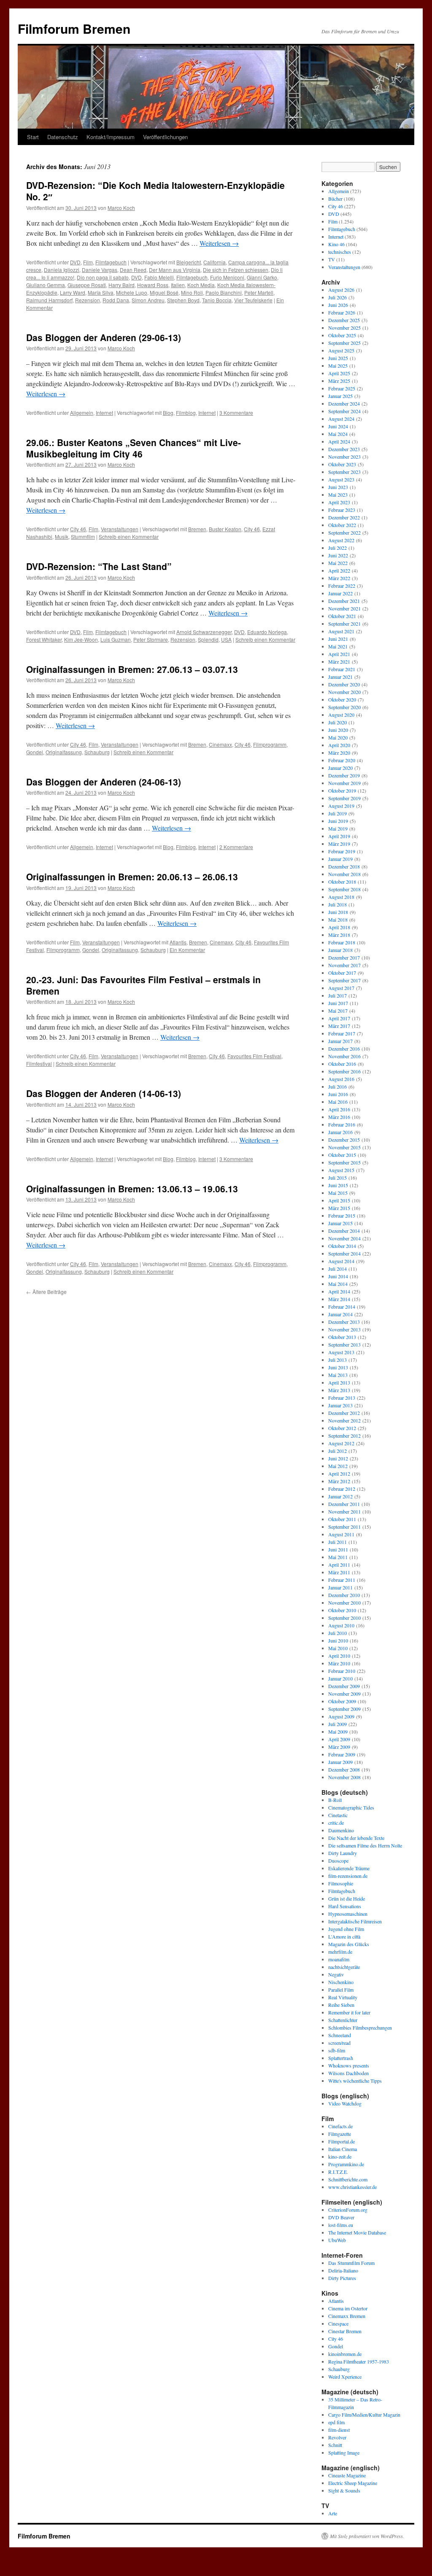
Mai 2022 (338, 563)
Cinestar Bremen (345, 2331)
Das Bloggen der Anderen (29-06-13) (104, 337)
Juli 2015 (337, 1178)
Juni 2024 (338, 426)
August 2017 (341, 988)
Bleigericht (189, 262)
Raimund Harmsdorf (49, 300)
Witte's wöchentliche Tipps (355, 2081)
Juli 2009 (337, 1724)
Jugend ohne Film (346, 1929)
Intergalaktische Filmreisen (355, 1921)
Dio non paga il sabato (103, 277)
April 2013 (339, 1382)
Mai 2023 (338, 495)
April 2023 (339, 502)
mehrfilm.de (340, 1952)
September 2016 (344, 1071)
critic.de (336, 1823)
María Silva (101, 292)
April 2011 (339, 1565)
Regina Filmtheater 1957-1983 (359, 2361)
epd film (336, 2422)
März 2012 (339, 1481)
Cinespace (338, 2323)
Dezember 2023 (344, 449)
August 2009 (341, 1716)
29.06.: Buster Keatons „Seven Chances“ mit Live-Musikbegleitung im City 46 (134, 448)
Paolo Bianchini (224, 292)
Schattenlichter (343, 2020)
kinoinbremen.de (345, 2354)
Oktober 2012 (342, 1428)
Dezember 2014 (344, 1231)
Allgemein (82, 413)
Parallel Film (341, 1990)
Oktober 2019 (342, 791)
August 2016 (341, 1079)
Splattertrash (341, 2058)
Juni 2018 (338, 912)
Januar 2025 (340, 396)
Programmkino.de (346, 2164)
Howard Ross (153, 285)
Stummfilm (83, 536)
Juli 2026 (337, 297)
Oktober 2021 (342, 616)
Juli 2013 (337, 1360)
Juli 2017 (337, 995)
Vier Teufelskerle (253, 300)
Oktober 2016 (342, 1064)
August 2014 (341, 1261)
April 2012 (339, 1474)
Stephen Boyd (183, 300)
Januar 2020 (340, 768)
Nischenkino (341, 1982)
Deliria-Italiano (343, 2270)
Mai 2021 (338, 646)
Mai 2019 (338, 828)
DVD (75, 262)
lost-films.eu (341, 2225)
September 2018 (344, 889)
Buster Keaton (225, 529)
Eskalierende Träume (349, 1868)
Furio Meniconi (227, 277)
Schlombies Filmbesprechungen (360, 2027)
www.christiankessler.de (352, 2187)
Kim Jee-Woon (81, 639)
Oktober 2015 (342, 1155)
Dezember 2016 (344, 1049)
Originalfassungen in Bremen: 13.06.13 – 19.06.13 (132, 1189)
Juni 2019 (338, 821)
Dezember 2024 (344, 403)
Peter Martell (259, 292)
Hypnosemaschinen (348, 1914)
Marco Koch (121, 208)
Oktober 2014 (342, 1246)
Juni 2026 (338, 305)
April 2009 (339, 1739)
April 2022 (339, 570)
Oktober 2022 (342, 525)
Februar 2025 (342, 388)
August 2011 (341, 1534)
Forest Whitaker (44, 639)
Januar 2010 (340, 1678)
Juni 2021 (338, 639)
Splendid (208, 639)
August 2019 (341, 806)
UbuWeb (337, 2240)
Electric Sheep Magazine (353, 2483)
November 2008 (344, 1777)
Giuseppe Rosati (87, 285)
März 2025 (339, 381)
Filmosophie (341, 1883)
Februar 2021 (342, 669)
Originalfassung (64, 752)
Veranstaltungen (120, 529)
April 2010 (339, 1656)
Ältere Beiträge (46, 1292)
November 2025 (344, 328)
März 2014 (339, 1299)
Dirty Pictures (342, 2278)
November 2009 (344, 1694)
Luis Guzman (116, 639)
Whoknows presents (349, 2065)
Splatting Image (344, 2452)
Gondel (35, 752)
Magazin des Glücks (349, 1944)
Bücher (335, 199)
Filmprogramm (270, 744)
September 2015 (344, 1162)
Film (88, 262)
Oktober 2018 (342, 882)
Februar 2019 (342, 851)
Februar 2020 (342, 760)
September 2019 (344, 798)
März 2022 (339, 578)
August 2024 (341, 419)
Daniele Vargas (100, 270)
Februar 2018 (342, 942)
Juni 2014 (338, 1276)
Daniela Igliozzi (62, 270)
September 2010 (344, 1618)
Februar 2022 (342, 586)
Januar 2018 (340, 950)
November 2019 (344, 783)
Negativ (336, 1974)
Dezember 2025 (344, 320)
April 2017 (339, 1018)
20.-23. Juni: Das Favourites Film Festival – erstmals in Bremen (143, 985)
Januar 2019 (340, 859)
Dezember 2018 (344, 866)
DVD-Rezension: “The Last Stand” (99, 566)
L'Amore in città (344, 1936)
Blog (168, 413)
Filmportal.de (342, 2141)
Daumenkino (341, 1830)
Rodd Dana (116, 300)
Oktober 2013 (342, 1337)
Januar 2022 (340, 593)
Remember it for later (349, 2012)
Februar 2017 (342, 1033)
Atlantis (178, 942)
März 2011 (339, 1572)
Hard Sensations (345, 1906)
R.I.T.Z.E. (338, 2172)
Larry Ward (73, 292)
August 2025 (341, 350)
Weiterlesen (219, 243)
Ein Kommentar (187, 950)
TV (332, 259)
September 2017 (344, 980)
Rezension (88, 300)
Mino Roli (192, 292)
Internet (104, 413)
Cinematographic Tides (351, 1807)
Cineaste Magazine (347, 2475)
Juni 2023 (338, 487)
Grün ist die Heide (347, 1898)
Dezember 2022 (344, 517)
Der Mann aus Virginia (175, 270)
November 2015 (344, 1147)
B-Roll (335, 1800)
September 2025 (344, 343)
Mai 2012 (338, 1466)
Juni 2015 (338, 1185)
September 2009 (344, 1709)
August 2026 (341, 290)
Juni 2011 (338, 1549)
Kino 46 (336, 244)
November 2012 (344, 1420)
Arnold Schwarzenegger (204, 632)
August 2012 (341, 1443)
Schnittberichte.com (348, 2179)
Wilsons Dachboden (348, 2073)
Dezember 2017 (344, 957)
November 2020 (344, 692)
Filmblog (186, 413)
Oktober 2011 (342, 1519)
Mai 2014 (338, 1284)
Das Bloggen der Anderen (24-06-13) (104, 782)
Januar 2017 (340, 1041)
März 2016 (339, 1117)
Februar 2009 (342, 1754)
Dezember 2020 (344, 684)
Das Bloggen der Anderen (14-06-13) (104, 1093)
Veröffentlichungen (165, 137)
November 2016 (344, 1056)
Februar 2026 (342, 312)
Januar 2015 (340, 1223)
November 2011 (344, 1511)
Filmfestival (39, 1063)
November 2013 (344, 1329)
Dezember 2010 (344, 1595)
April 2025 (339, 373)
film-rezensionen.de (348, 1876)
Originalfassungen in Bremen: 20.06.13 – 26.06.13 (132, 877)
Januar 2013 (340, 1405)
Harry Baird (121, 285)
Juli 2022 (337, 548)
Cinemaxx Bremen (347, 2316)
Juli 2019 (337, 813)
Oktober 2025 (342, 335)
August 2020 (341, 715)
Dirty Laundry (343, 1853)
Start (33, 137)
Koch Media (201, 285)
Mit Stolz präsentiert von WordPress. (367, 2536)
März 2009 (339, 1747)
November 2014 (344, 1238)
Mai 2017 (338, 1011)
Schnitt (335, 2445)
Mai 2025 (338, 366)
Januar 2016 (340, 1132)
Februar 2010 (342, 1671)
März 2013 (339, 1390)
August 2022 (341, 540)
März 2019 (339, 844)
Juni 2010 (338, 1640)
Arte (333, 2513)
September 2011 (344, 1527)
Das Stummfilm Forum (351, 2263)
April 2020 (339, 745)
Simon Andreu (148, 300)
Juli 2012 (337, 1451)
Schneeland (340, 2035)
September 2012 (344, 1436)
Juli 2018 (337, 904)
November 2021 (344, 608)
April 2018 (339, 927)
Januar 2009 (340, 1762)
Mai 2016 (338, 1102)
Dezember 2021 (344, 601)
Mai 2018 (338, 920)
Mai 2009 (338, 1732)
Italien (178, 285)
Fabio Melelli (159, 277)
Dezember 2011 (344, 1504)
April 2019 (339, 836)
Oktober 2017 (342, 973)
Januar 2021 (340, 677)
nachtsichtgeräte (344, 1967)
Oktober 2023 (342, 464)
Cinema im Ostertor (348, 2308)
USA (226, 639)
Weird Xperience (345, 2377)
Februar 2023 (342, 510)
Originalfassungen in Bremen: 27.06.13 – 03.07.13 (132, 669)
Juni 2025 (338, 358)
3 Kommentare (236, 413)
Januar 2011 (340, 1587)
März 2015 (339, 1208)
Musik (62, 536)
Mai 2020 (338, 737)
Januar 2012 (340, 1496)
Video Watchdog (345, 2103)
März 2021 (339, 661)
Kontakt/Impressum (111, 137)
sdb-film (337, 2050)
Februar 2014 (342, 1307)
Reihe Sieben (341, 2005)
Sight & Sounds (344, 2490)
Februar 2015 (342, 1215)
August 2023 (341, 479)
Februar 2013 (342, 1398)
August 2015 (341, 1170)
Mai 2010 (338, 1648)
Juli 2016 (337, 1086)
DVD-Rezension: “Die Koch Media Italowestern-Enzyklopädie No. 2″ (155, 191)
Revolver (337, 2437)
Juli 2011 (337, 1542)
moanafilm (339, 1959)
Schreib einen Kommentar (129, 536)
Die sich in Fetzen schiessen (236, 270)
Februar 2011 (342, 1580)
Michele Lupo (132, 292)
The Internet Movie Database (357, 2232)
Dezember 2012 (344, 1413)
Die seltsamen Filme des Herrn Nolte (365, 1845)
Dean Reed (133, 270)
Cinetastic (338, 1815)
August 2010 (341, 1625)
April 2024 (339, 441)
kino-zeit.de (340, 2157)
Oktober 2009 (342, 1701)
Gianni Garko (262, 277)
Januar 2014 (340, 1314)
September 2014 (344, 1253)
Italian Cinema (343, 2149)
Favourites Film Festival (254, 1056)
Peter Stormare (151, 639)
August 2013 (341, 1352)
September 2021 (344, 624)
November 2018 (344, 874)
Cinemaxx (220, 744)
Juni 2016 (338, 1094)
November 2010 (344, 1603)
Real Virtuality (343, 1997)
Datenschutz (63, 137)
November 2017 (344, 965)
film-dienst (339, 2430)
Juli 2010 (337, 1633)
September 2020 (344, 707)
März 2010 (339, 1663)
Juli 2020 (337, 722)
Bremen (197, 529)
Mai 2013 (338, 1375)
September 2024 (344, 411)
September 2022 (344, 532)
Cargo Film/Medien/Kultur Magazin (364, 2415)
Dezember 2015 (344, 1140)
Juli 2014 (337, 1269)
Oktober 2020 (342, 699)
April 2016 (339, 1109)
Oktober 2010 (342, 1610)
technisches (340, 252)
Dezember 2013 (344, 1322)
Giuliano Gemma (46, 285)
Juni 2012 (338, 1458)
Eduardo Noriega (267, 632)
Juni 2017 (338, 1003)
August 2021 (341, 631)
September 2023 (344, 472)
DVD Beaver (341, 2217)
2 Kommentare (236, 847)
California (215, 262)
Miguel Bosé (164, 292)
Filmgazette (340, 2134)
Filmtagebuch (111, 262)
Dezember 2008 (344, 1769)
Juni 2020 (338, 730)
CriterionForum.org (348, 2210)
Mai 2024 (338, 434)
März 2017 (339, 1026)
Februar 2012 (342, 1489)
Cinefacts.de (340, 2126)
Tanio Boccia (217, 300)
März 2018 (339, 935)
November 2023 (344, 457)
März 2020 (339, 753)
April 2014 (339, 1291)
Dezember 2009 (344, 1686)
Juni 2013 (338, 1367)
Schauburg (97, 752)
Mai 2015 (338, 1193)
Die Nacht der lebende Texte (356, 1838)
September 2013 (344, 1344)
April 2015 (339, 1200)
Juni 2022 (338, 555)
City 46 (78, 529)
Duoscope (338, 1861)
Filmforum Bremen (74, 28)
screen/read (339, 2043)
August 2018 (341, 897)
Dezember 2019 (344, 775)
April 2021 (339, 654)
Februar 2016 (342, 1124)
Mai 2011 (338, 1557)
